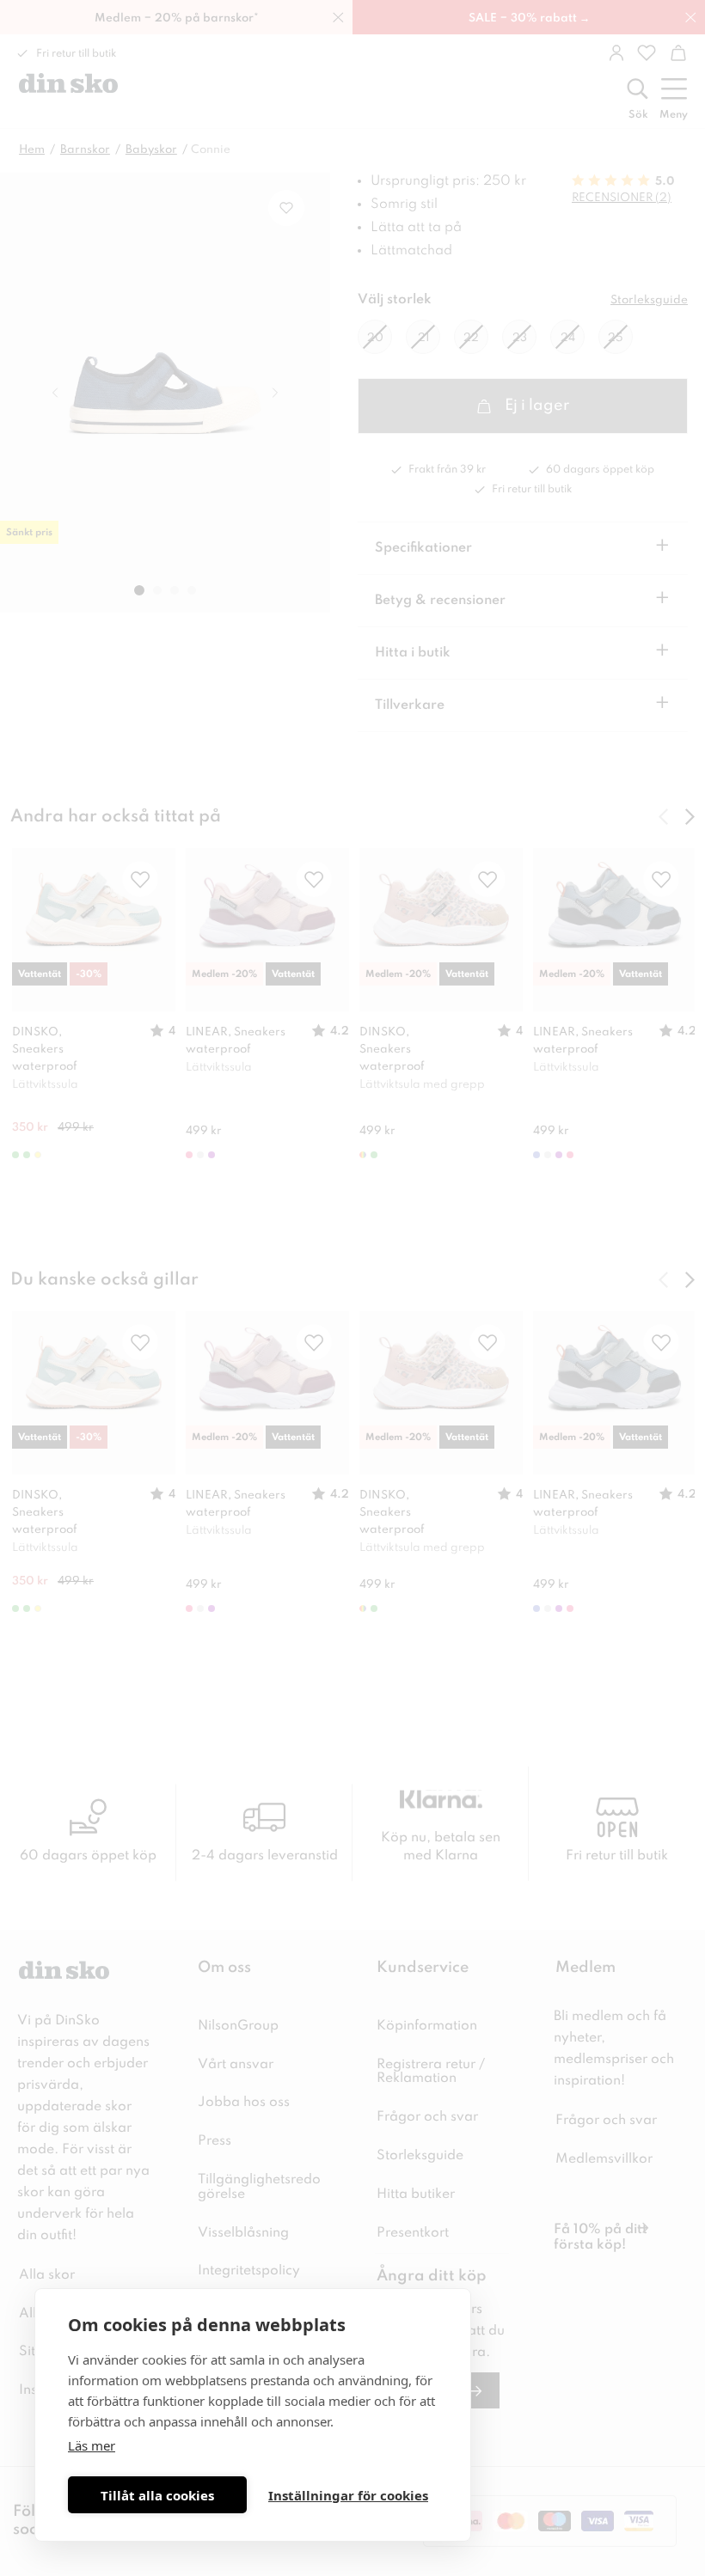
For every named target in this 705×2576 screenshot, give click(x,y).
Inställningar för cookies (348, 2495)
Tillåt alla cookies (157, 2495)
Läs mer (92, 2445)
